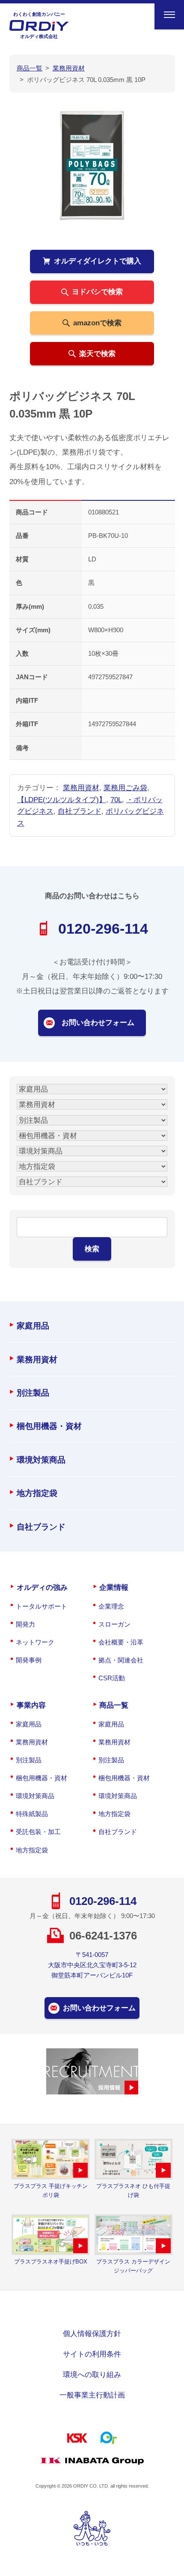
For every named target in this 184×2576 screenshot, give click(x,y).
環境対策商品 (41, 1460)
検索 (92, 1249)
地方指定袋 (37, 1493)
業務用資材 (81, 788)
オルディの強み (42, 1587)
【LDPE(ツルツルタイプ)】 (62, 800)
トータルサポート (42, 1606)
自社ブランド (80, 811)
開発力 (25, 1624)
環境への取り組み (92, 2374)
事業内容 (31, 1705)
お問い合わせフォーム (98, 1022)
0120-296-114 (103, 929)
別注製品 (33, 1393)
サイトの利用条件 (92, 2354)
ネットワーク (35, 1642)
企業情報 (114, 1587)
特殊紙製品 (32, 1814)
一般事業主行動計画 (92, 2395)
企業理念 (111, 1606)
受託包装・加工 (38, 1832)
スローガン (114, 1624)
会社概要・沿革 (121, 1642)
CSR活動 (112, 1678)
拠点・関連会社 (121, 1660)
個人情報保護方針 (92, 2334)
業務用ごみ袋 (125, 788)
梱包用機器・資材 (49, 1426)
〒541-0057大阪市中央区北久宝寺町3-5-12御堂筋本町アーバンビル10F (92, 1965)
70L (116, 800)
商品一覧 (114, 1705)
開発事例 (29, 1660)
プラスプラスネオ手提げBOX (51, 2262)
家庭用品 (33, 1326)
